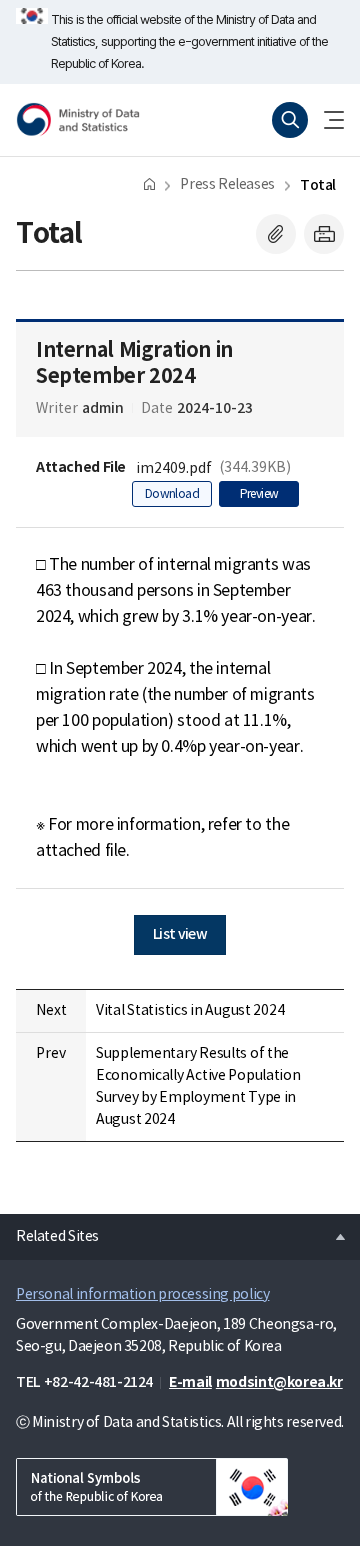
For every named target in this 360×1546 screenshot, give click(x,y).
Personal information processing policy (142, 1295)
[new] (152, 1487)
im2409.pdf (174, 469)
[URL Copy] (276, 234)
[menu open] (326, 120)
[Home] (149, 183)
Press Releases (227, 185)
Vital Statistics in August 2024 (190, 1011)
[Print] (324, 234)
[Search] (290, 120)
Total (318, 185)
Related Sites (49, 1231)
